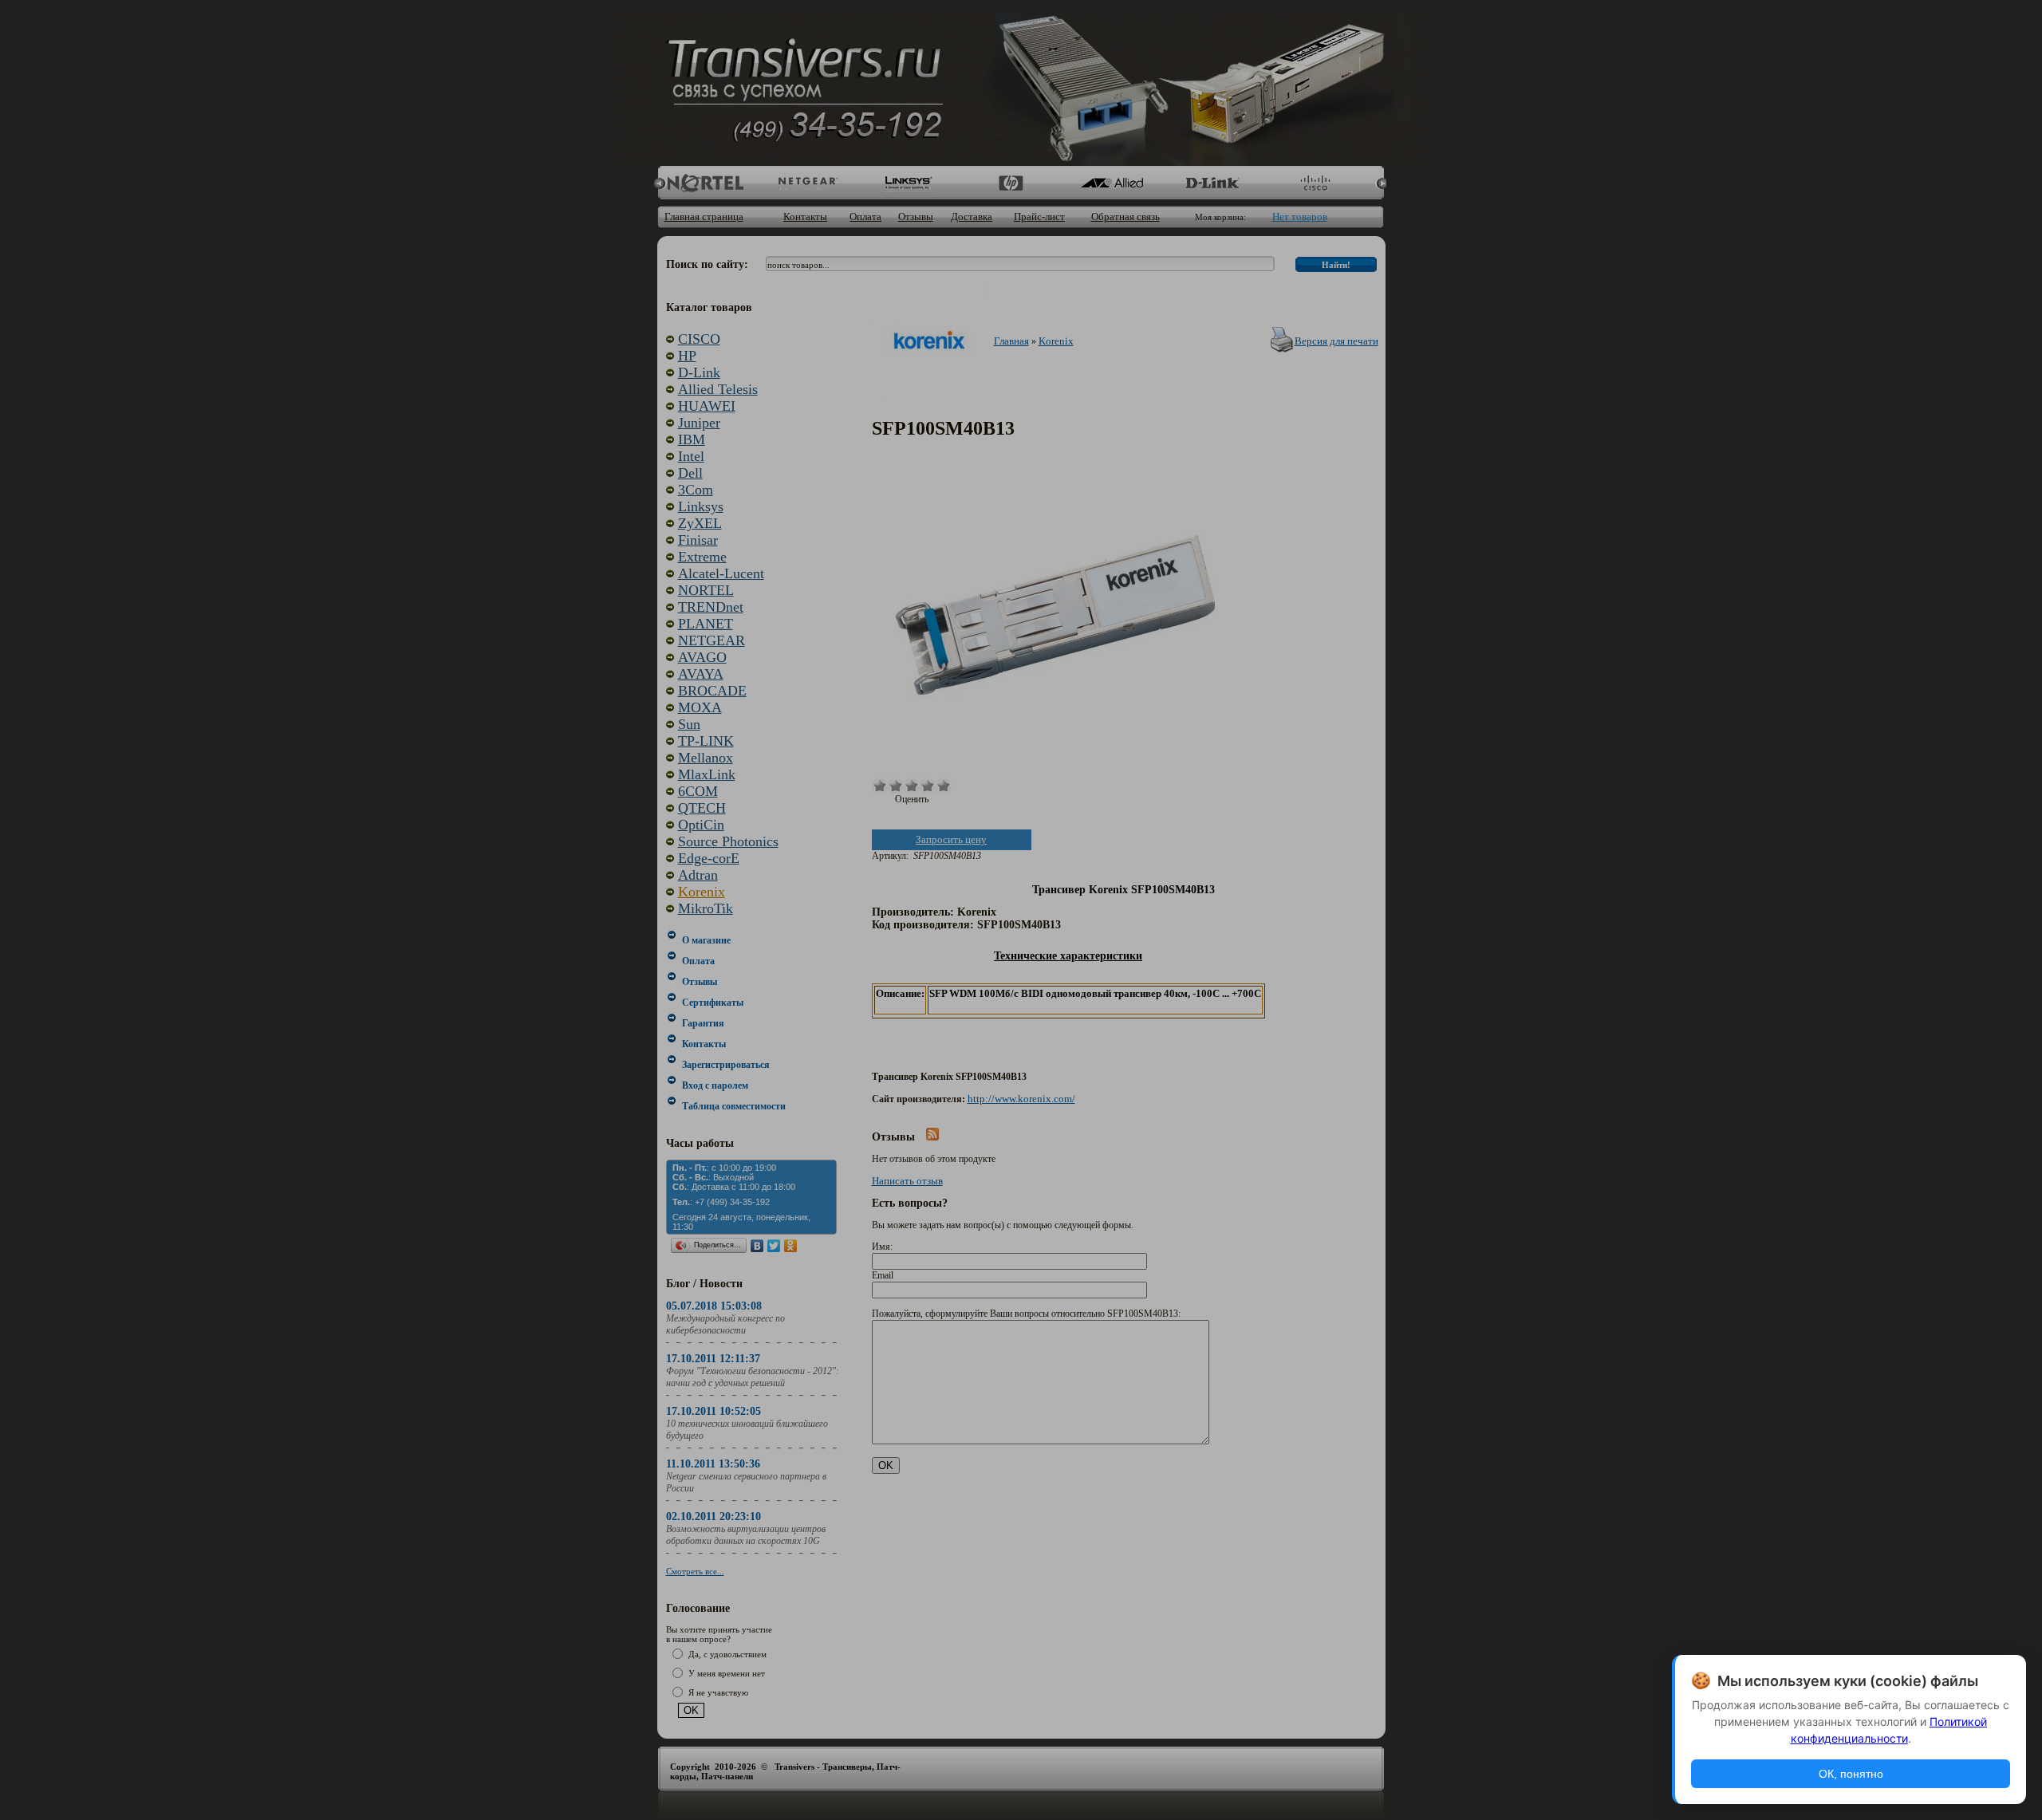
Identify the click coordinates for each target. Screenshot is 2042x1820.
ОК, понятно (1851, 1774)
